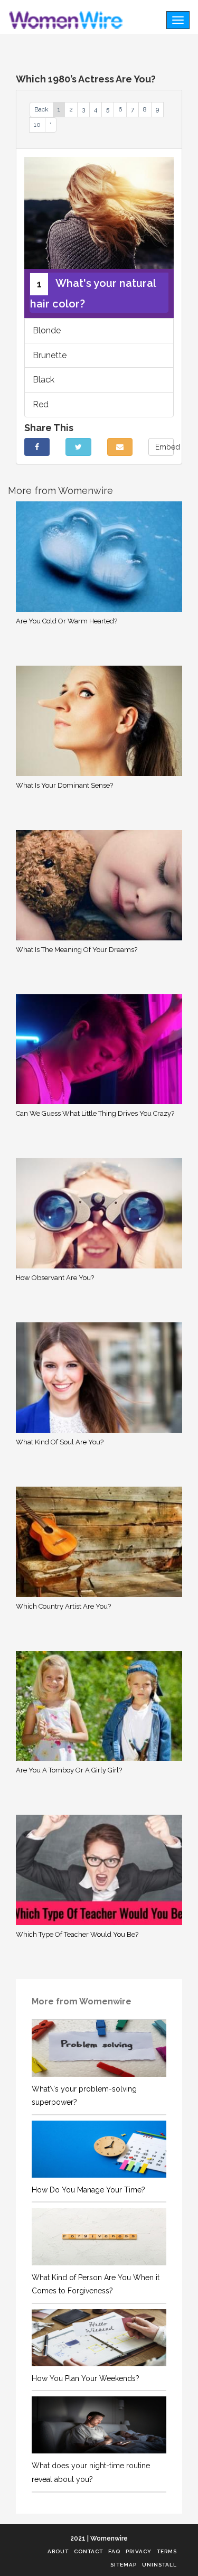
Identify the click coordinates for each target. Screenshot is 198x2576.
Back (41, 109)
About (58, 2551)
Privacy (139, 2551)
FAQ (114, 2551)
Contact (88, 2551)
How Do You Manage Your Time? (88, 2190)
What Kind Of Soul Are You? (60, 1442)
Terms (167, 2551)
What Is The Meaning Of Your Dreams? (77, 950)
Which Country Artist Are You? (63, 1606)
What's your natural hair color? (93, 293)
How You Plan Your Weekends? (86, 2378)
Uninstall (159, 2565)
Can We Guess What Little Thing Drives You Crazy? (95, 1113)
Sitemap (124, 2565)
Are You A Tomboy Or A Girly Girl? (69, 1770)
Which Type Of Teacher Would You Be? (77, 1934)
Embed (164, 447)
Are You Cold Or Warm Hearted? (67, 621)
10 (37, 125)
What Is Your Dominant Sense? (64, 785)
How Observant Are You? (55, 1278)
